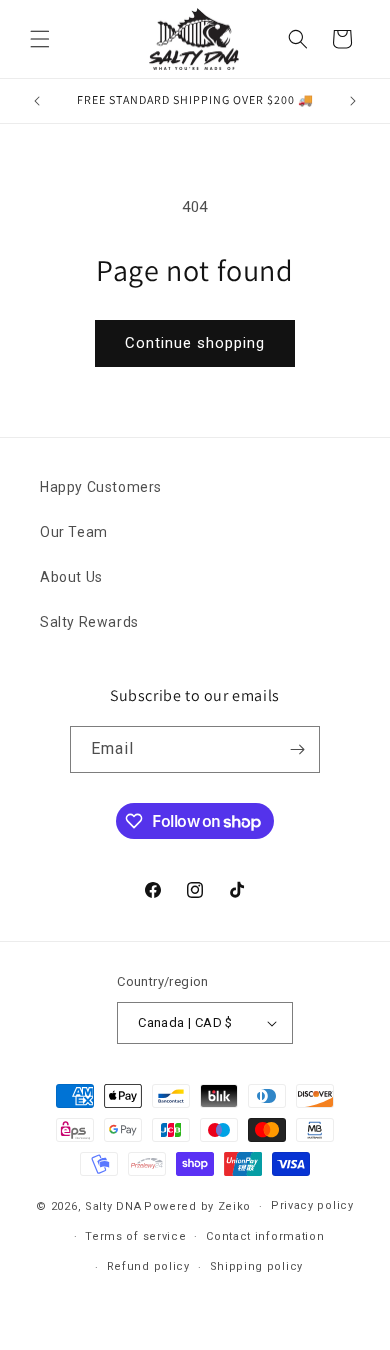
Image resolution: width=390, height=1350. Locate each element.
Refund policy (148, 1266)
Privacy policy (312, 1205)
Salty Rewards (89, 622)
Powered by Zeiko (197, 1206)
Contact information (265, 1236)
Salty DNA (113, 1206)
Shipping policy (257, 1266)
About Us (71, 577)
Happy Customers (101, 487)
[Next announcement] (353, 101)
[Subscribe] (297, 749)
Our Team (74, 532)
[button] (40, 39)
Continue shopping (195, 343)
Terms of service (135, 1236)
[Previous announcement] (37, 101)
